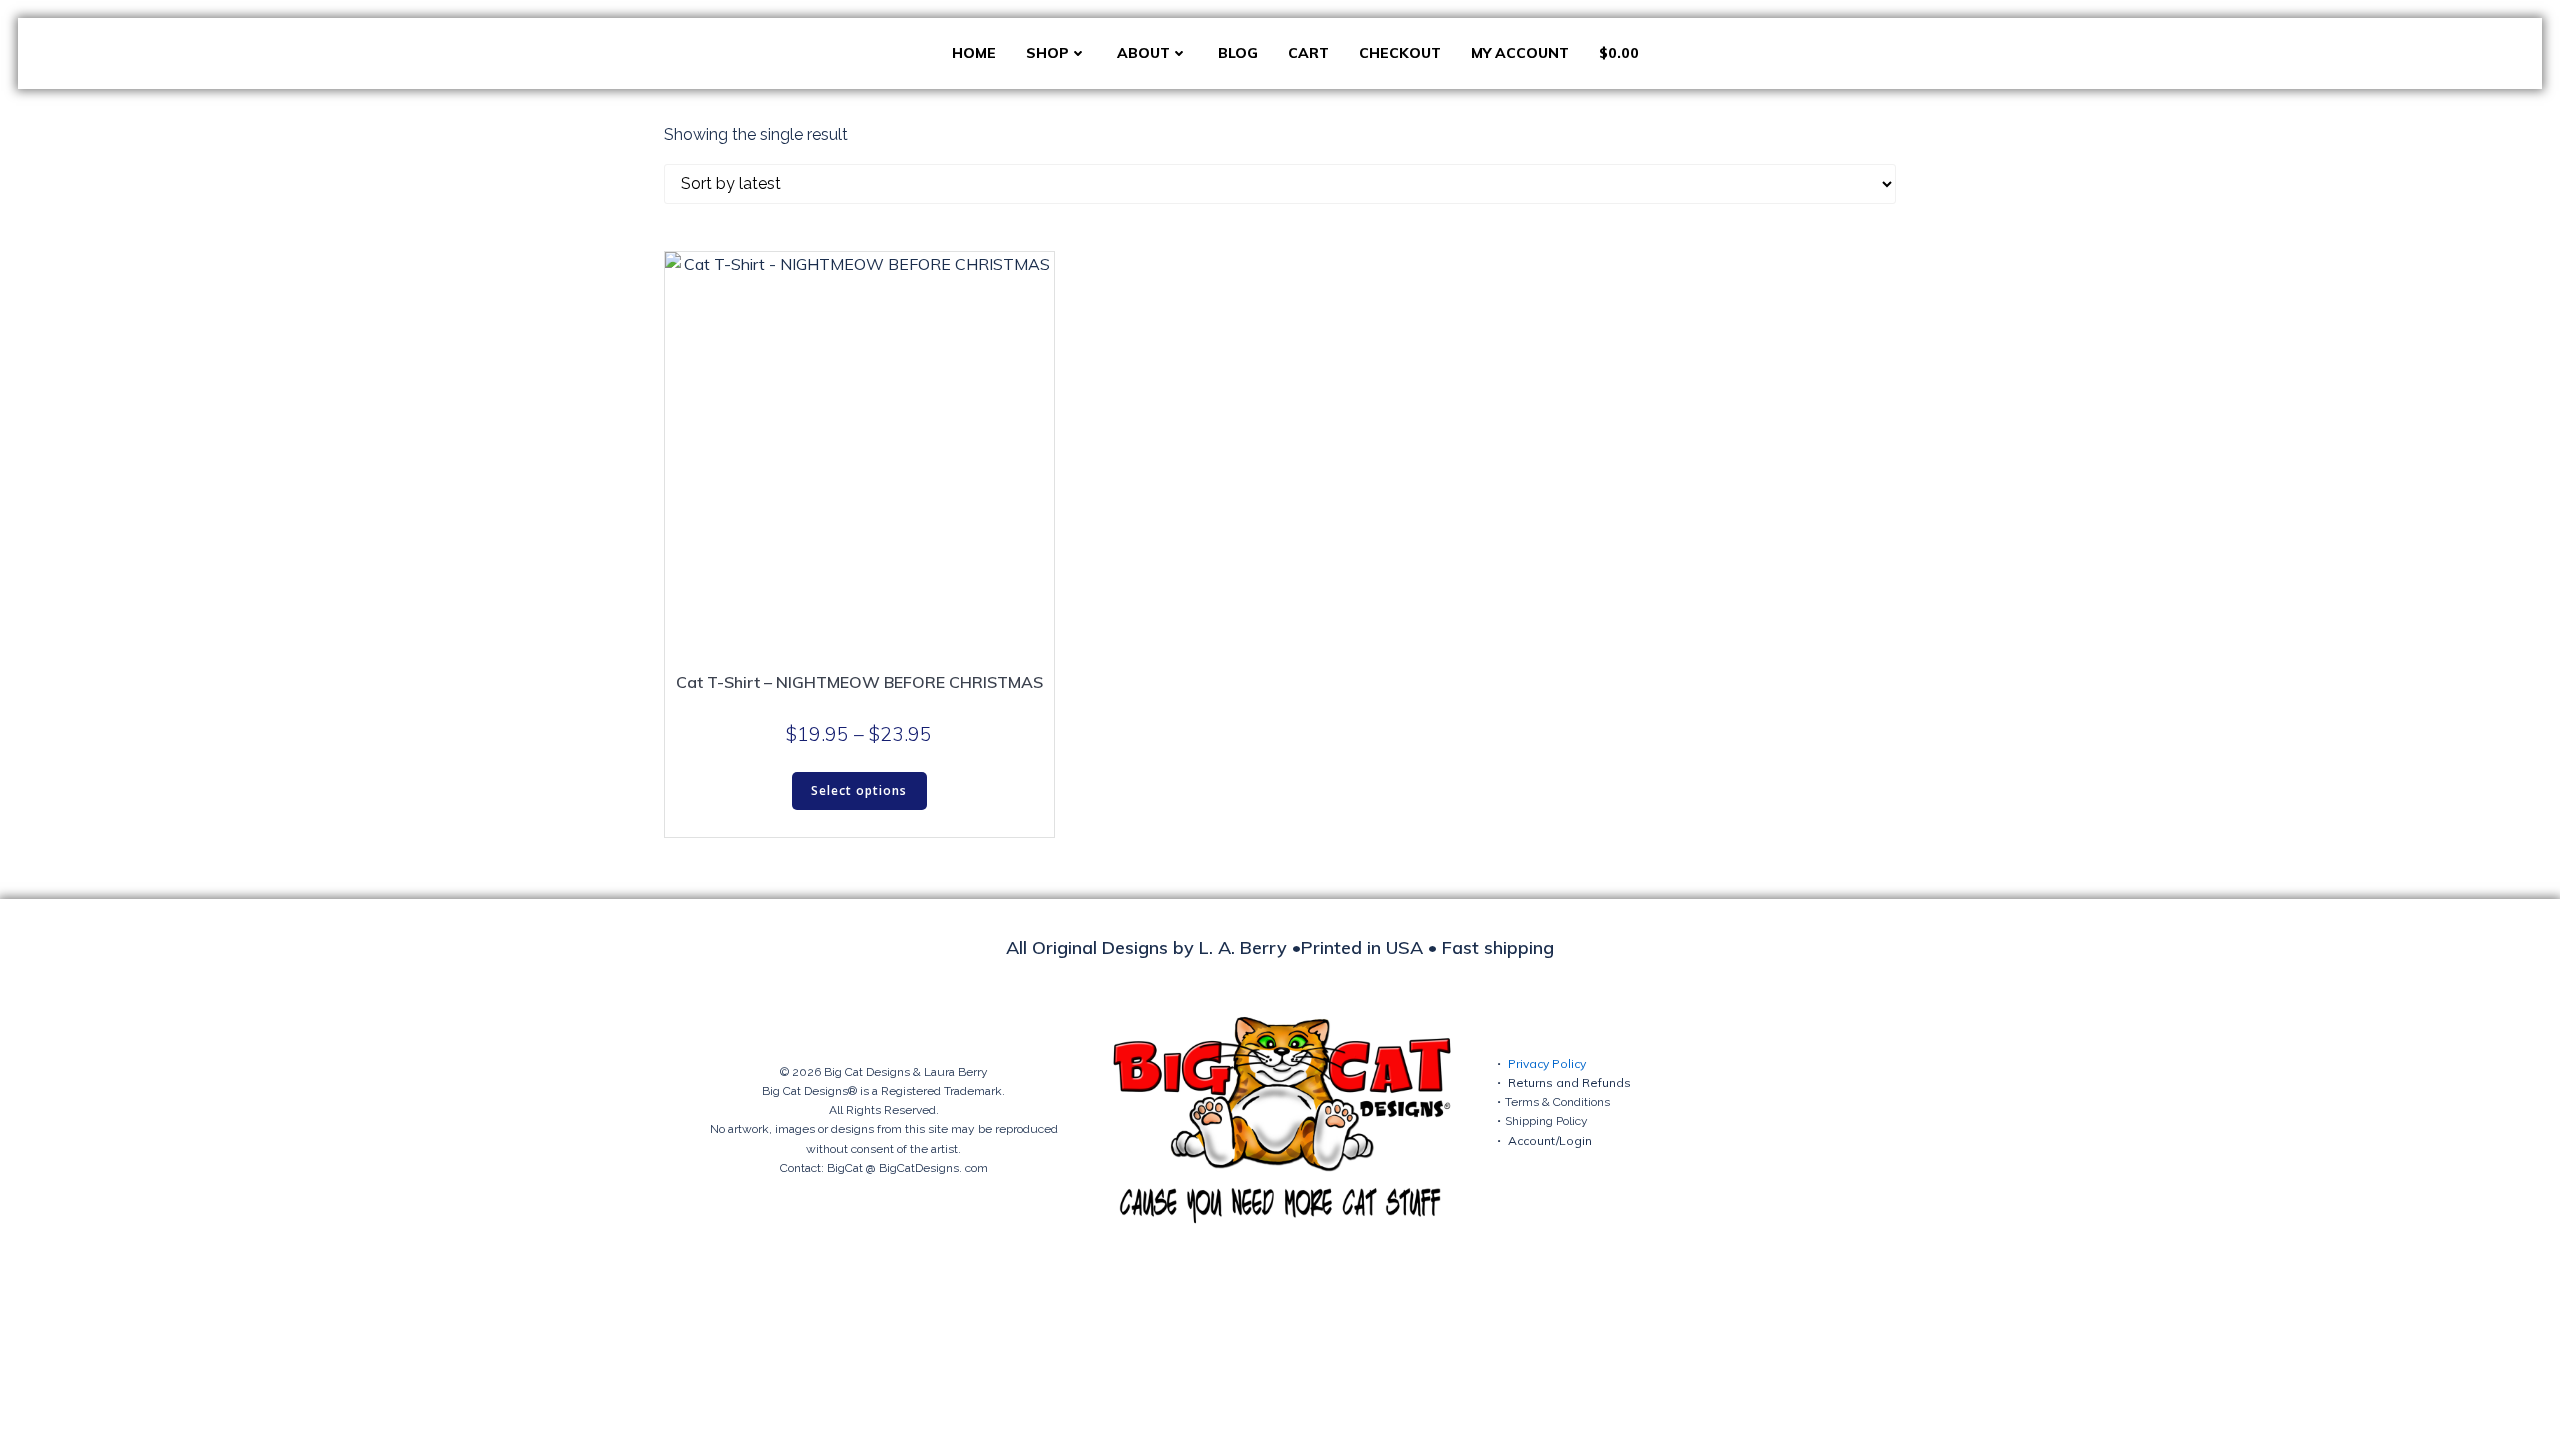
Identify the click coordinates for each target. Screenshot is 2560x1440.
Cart (1308, 53)
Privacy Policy (1547, 1063)
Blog (1238, 53)
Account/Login (1550, 1140)
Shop (1047, 53)
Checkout (1400, 53)
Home (974, 53)
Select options (859, 790)
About (1143, 53)
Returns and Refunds (1569, 1082)
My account (1520, 53)
